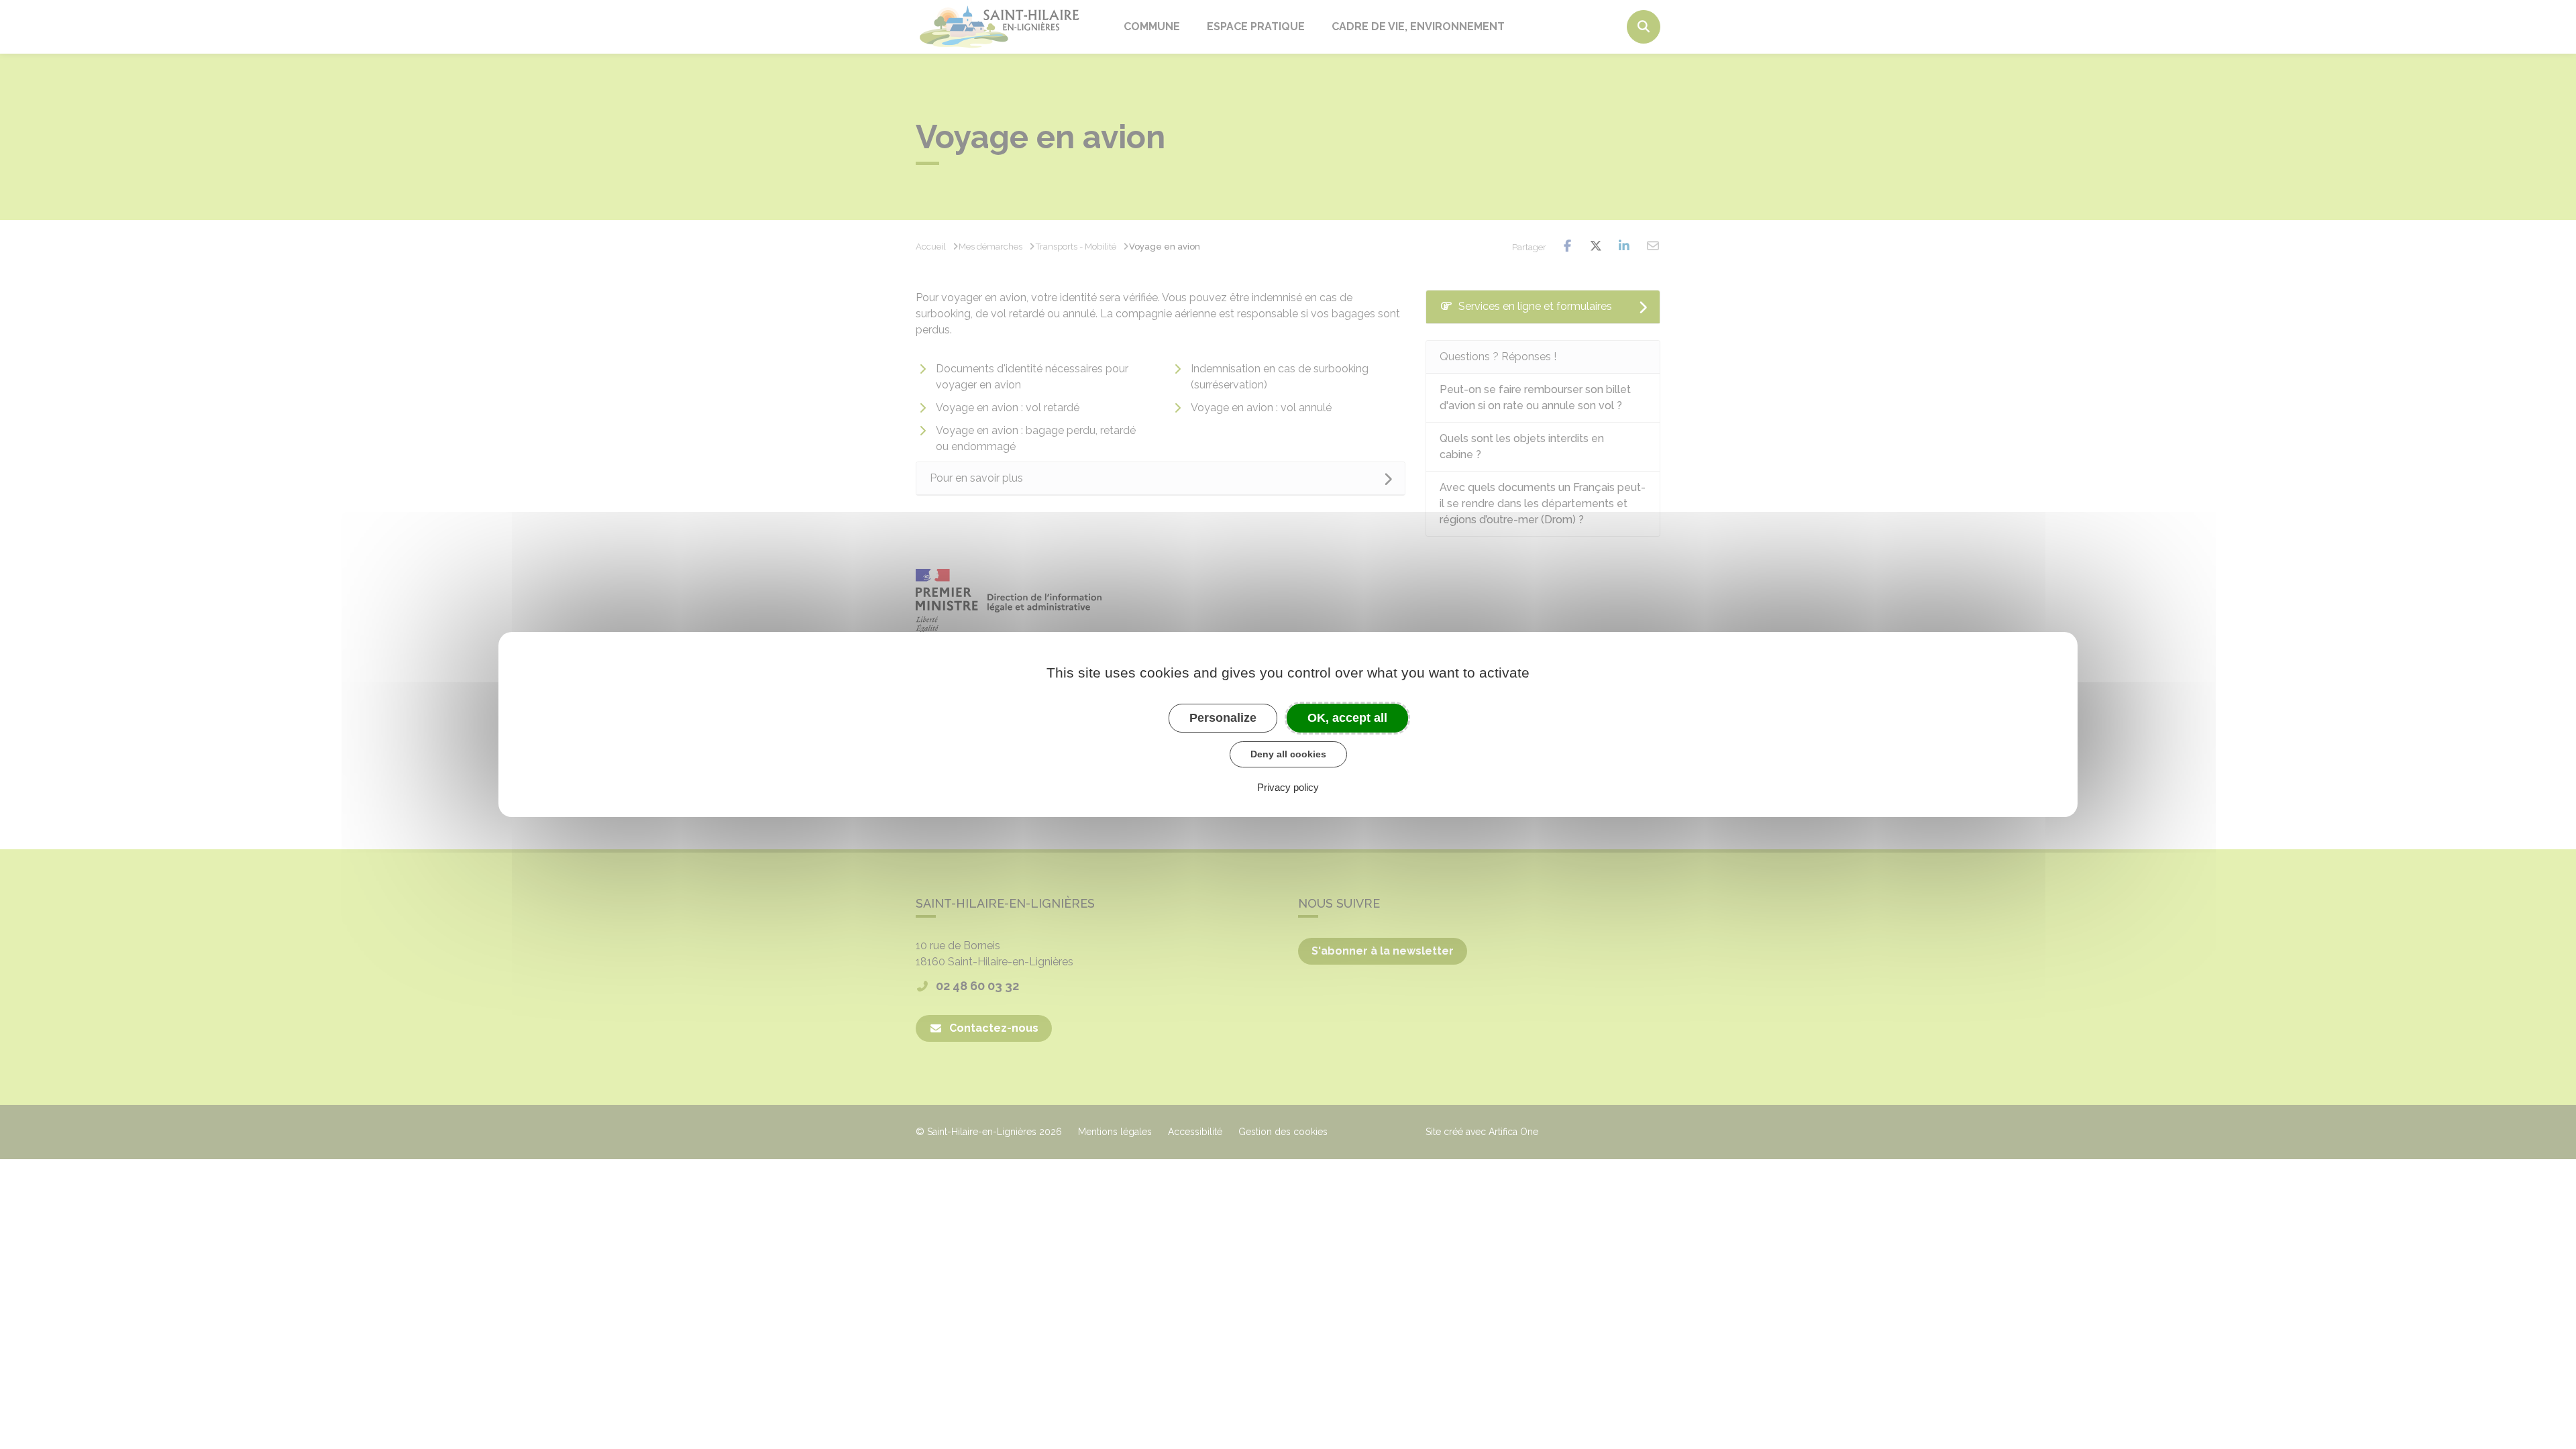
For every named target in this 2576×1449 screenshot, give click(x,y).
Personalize (1223, 718)
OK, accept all (1347, 718)
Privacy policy (1288, 787)
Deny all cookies (1288, 754)
